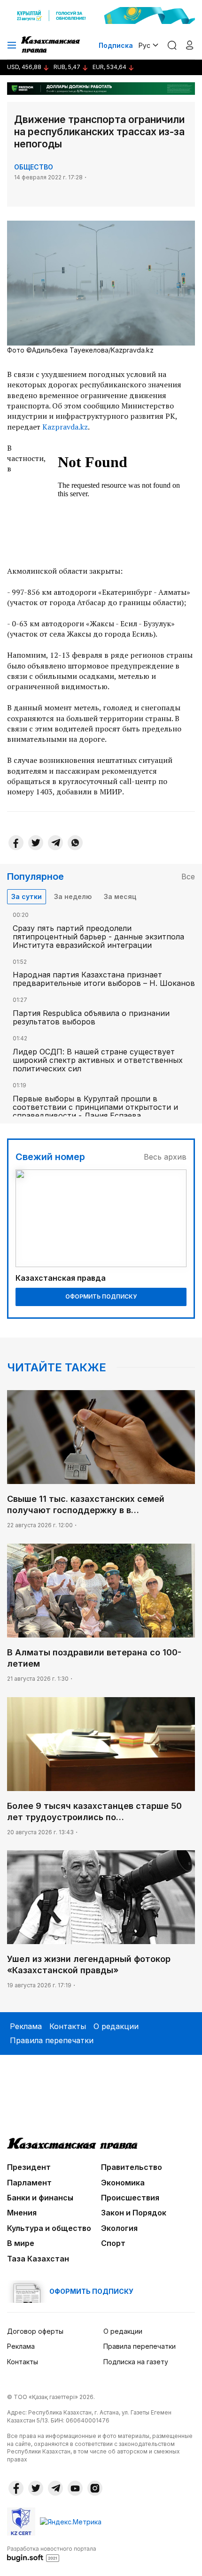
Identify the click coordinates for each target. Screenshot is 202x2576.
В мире (21, 2243)
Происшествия (130, 2198)
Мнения (22, 2213)
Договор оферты (35, 2331)
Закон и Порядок (134, 2213)
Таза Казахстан (38, 2259)
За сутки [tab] (27, 896)
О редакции (116, 2026)
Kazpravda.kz (65, 427)
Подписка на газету (136, 2362)
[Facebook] (16, 843)
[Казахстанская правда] (51, 45)
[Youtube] (75, 2488)
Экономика (123, 2183)
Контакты (68, 2026)
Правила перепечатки (52, 2040)
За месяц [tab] (120, 896)
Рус (144, 45)
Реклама (26, 2026)
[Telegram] (55, 843)
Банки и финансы (40, 2198)
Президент (29, 2167)
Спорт (113, 2243)
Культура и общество (49, 2228)
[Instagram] (95, 2488)
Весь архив (165, 1157)
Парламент (29, 2183)
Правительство (132, 2167)
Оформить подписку (101, 1296)
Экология (119, 2228)
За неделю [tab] (73, 896)
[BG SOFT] (52, 2553)
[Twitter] (36, 843)
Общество (34, 167)
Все (188, 877)
